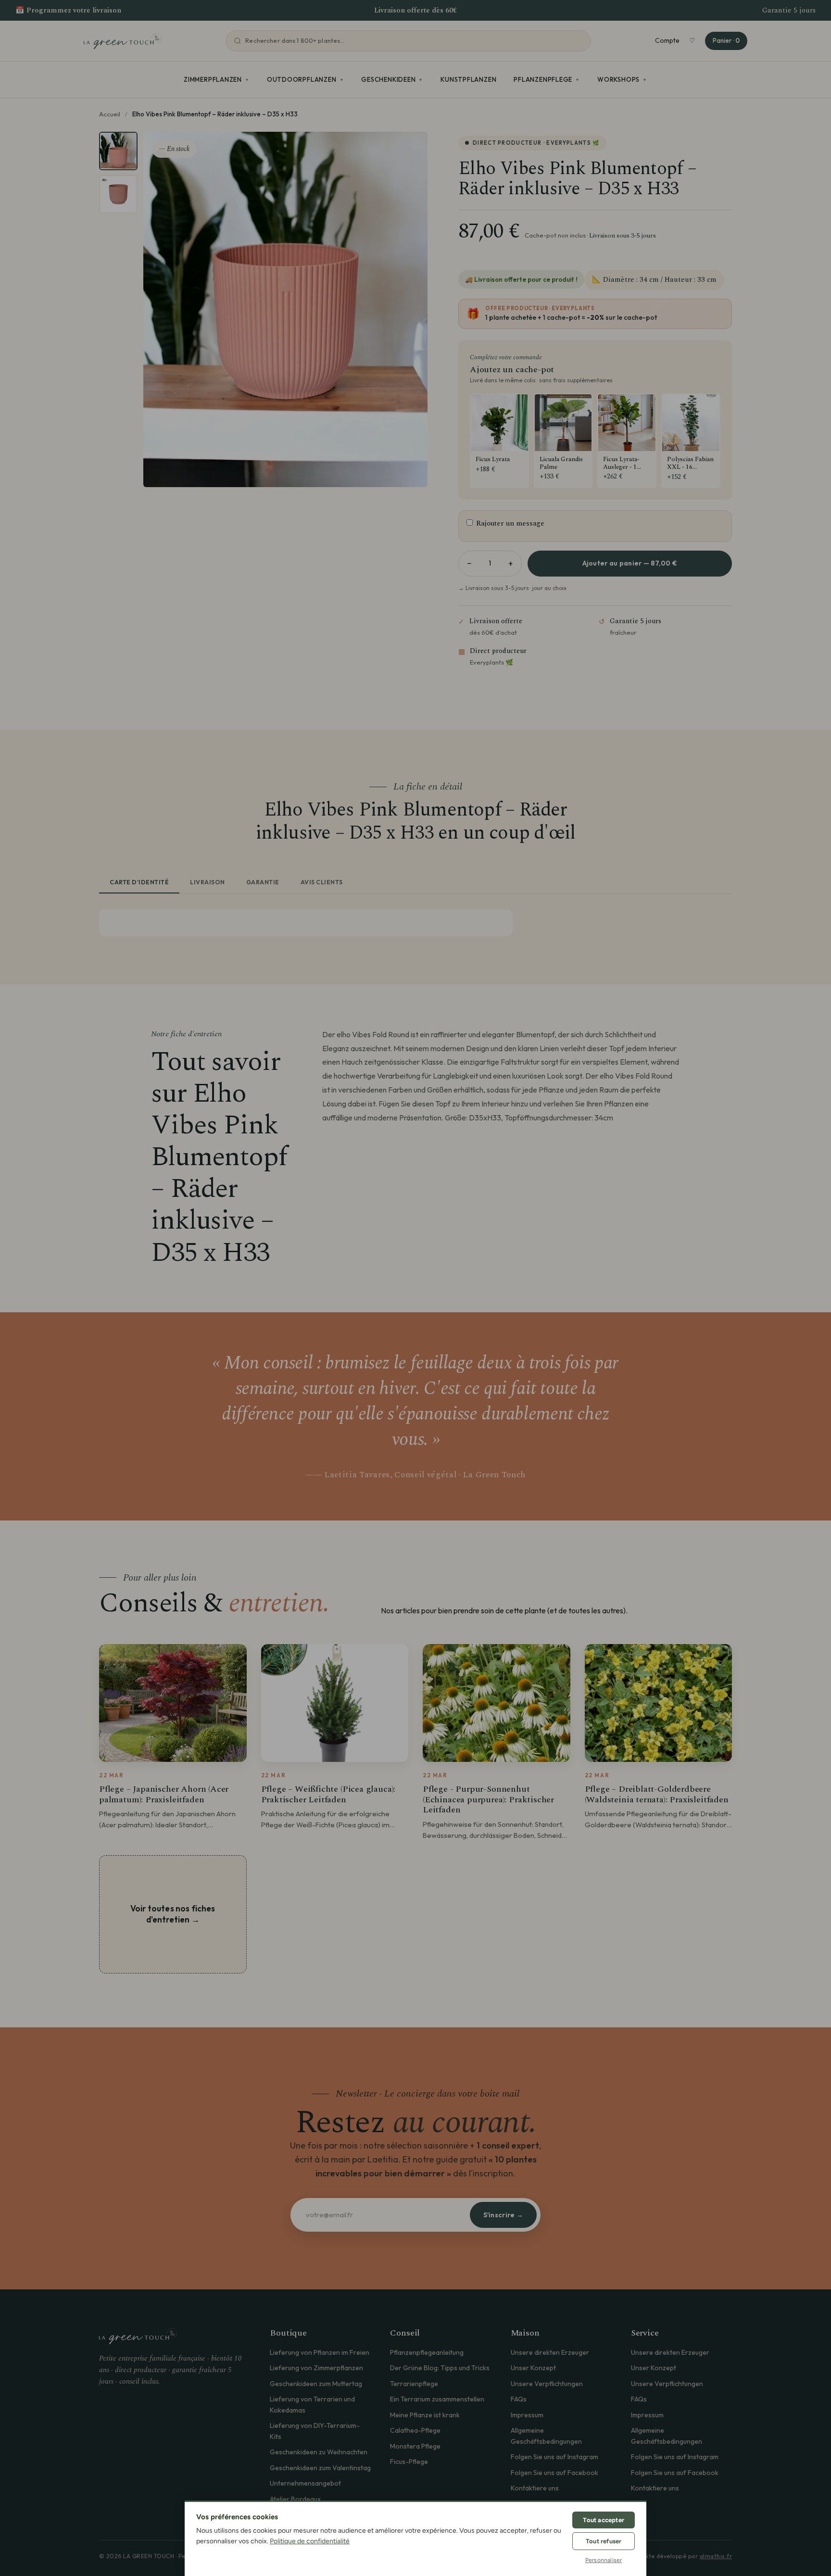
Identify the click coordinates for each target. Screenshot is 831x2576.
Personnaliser (604, 2560)
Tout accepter (604, 2520)
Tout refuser (604, 2541)
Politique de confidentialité (310, 2541)
